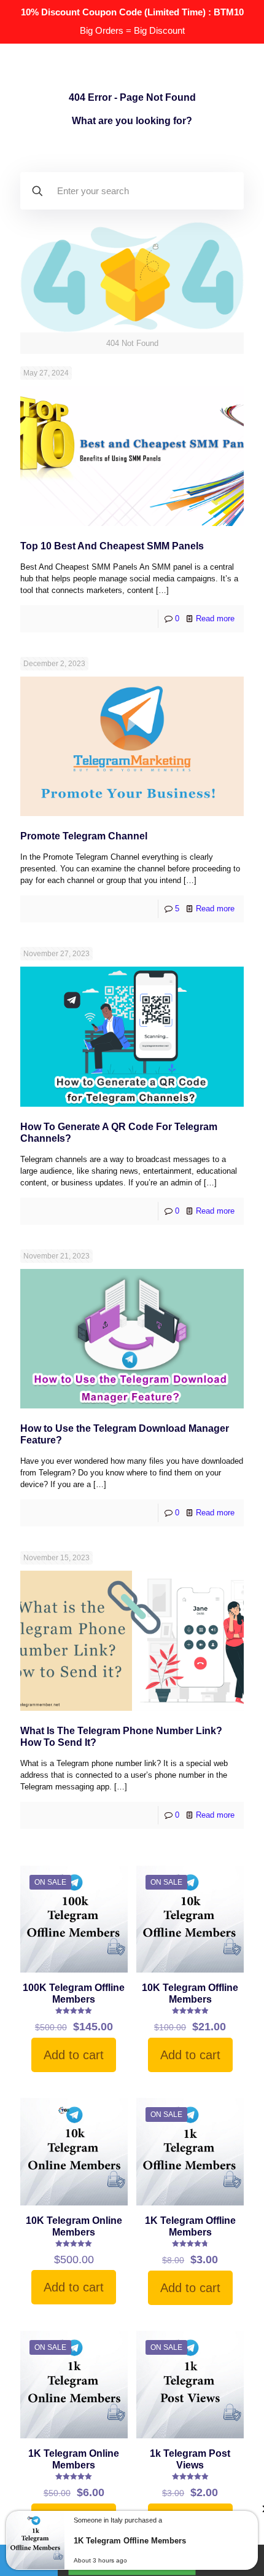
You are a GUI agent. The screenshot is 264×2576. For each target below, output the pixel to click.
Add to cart (74, 2055)
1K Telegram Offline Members (130, 2541)
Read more (215, 618)
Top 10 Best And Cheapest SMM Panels (112, 546)
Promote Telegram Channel (84, 836)
